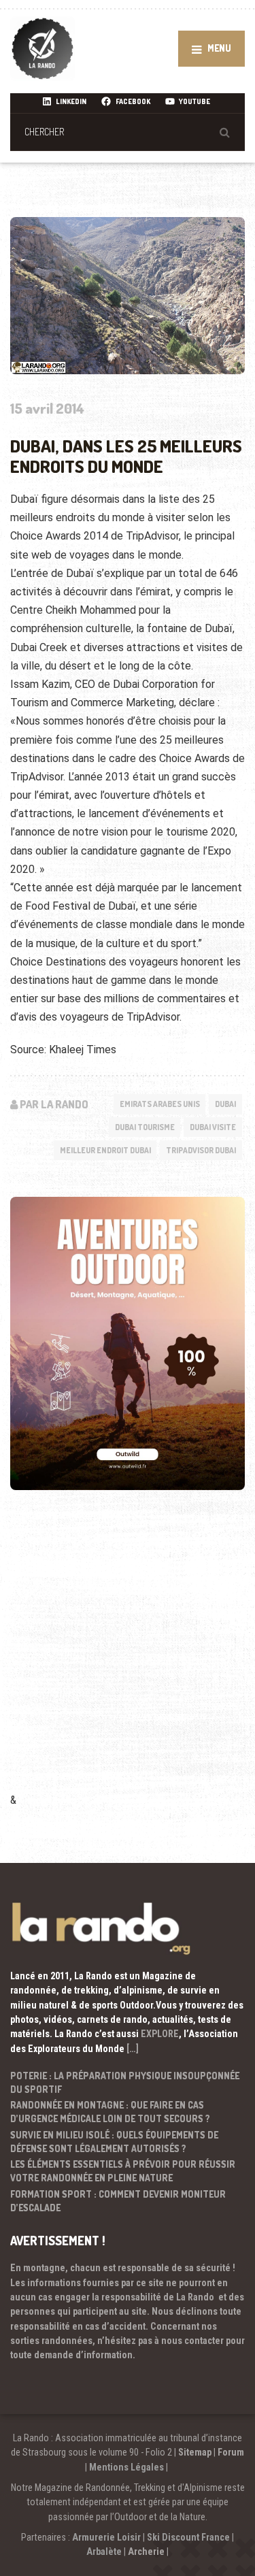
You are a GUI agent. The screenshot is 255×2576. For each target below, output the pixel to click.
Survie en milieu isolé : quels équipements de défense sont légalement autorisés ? (114, 2142)
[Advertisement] (128, 1660)
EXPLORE (160, 2034)
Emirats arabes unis (160, 1104)
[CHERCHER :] (128, 132)
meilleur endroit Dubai (105, 1150)
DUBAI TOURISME (145, 1127)
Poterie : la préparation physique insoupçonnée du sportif (125, 2082)
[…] (133, 2049)
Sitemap (195, 2452)
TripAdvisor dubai (201, 1150)
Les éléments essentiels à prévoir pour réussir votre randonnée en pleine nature (123, 2171)
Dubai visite (213, 1127)
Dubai (225, 1104)
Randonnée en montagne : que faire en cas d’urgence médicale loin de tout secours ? (110, 2112)
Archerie (146, 2552)
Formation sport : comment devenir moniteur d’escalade (118, 2201)
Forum (231, 2452)
